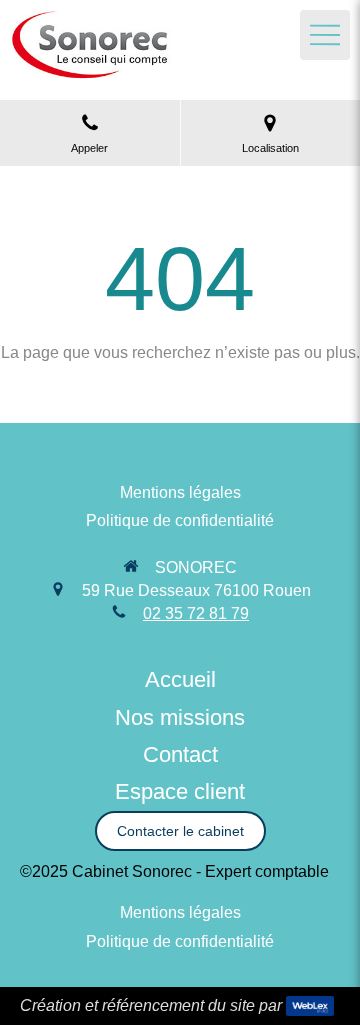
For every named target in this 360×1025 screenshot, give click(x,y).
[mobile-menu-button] (325, 35)
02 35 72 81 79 (196, 613)
